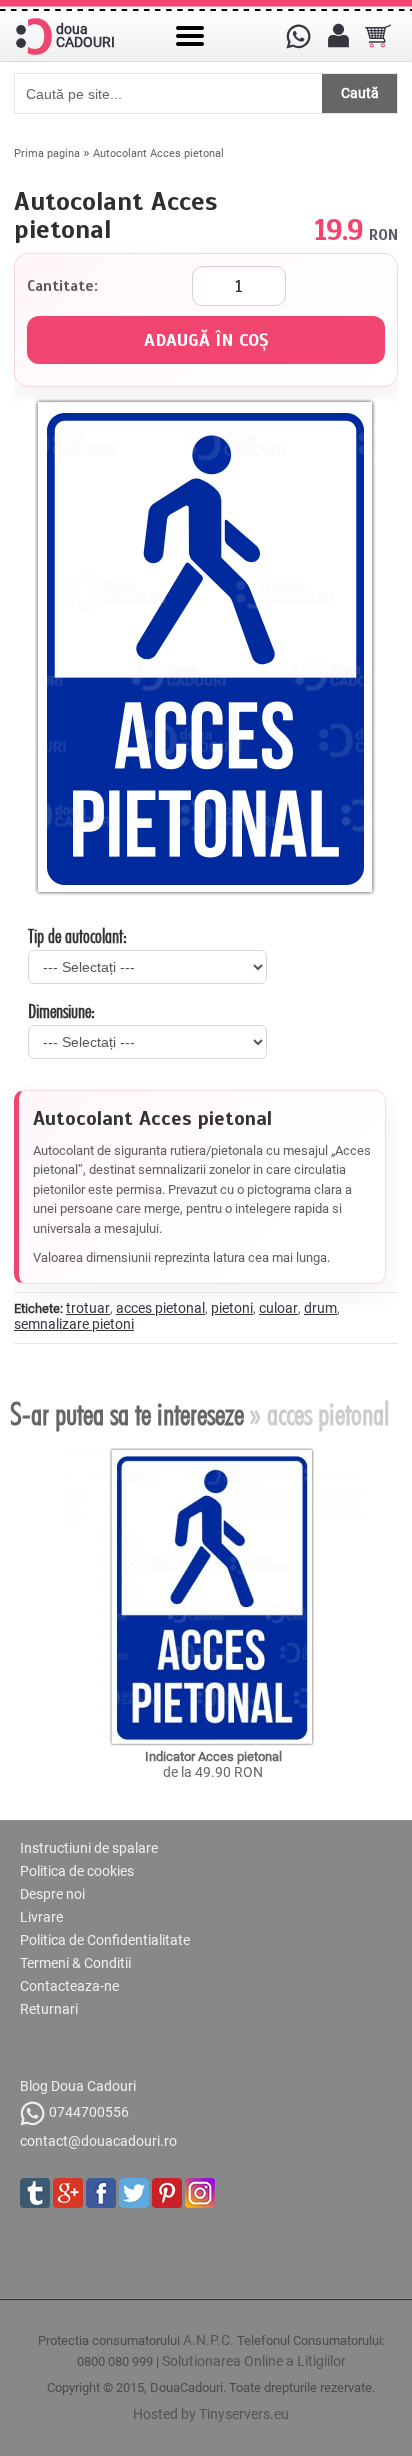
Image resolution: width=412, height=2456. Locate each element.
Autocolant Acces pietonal (158, 153)
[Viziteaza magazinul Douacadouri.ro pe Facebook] (101, 2193)
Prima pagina (47, 153)
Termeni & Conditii (75, 1963)
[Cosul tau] (378, 36)
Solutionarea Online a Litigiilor (254, 2361)
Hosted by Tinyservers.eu (211, 2414)
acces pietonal (160, 1308)
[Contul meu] (338, 36)
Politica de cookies (77, 1871)
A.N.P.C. (208, 2340)
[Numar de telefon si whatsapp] (298, 36)
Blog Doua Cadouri (78, 2086)
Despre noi (52, 1894)
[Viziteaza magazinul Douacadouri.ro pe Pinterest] (167, 2193)
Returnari (49, 2009)
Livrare (41, 1917)
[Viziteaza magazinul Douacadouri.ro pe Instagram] (200, 2193)
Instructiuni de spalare (89, 1848)
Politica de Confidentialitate (105, 1940)
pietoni (232, 1308)
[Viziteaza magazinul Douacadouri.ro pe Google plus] (68, 2193)
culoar (278, 1308)
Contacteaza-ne (69, 1986)
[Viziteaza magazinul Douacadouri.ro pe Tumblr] (35, 2193)
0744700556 (89, 2112)
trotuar (88, 1308)
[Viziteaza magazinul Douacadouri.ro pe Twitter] (134, 2193)
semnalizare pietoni (74, 1324)
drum (320, 1308)
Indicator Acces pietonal (213, 1756)
